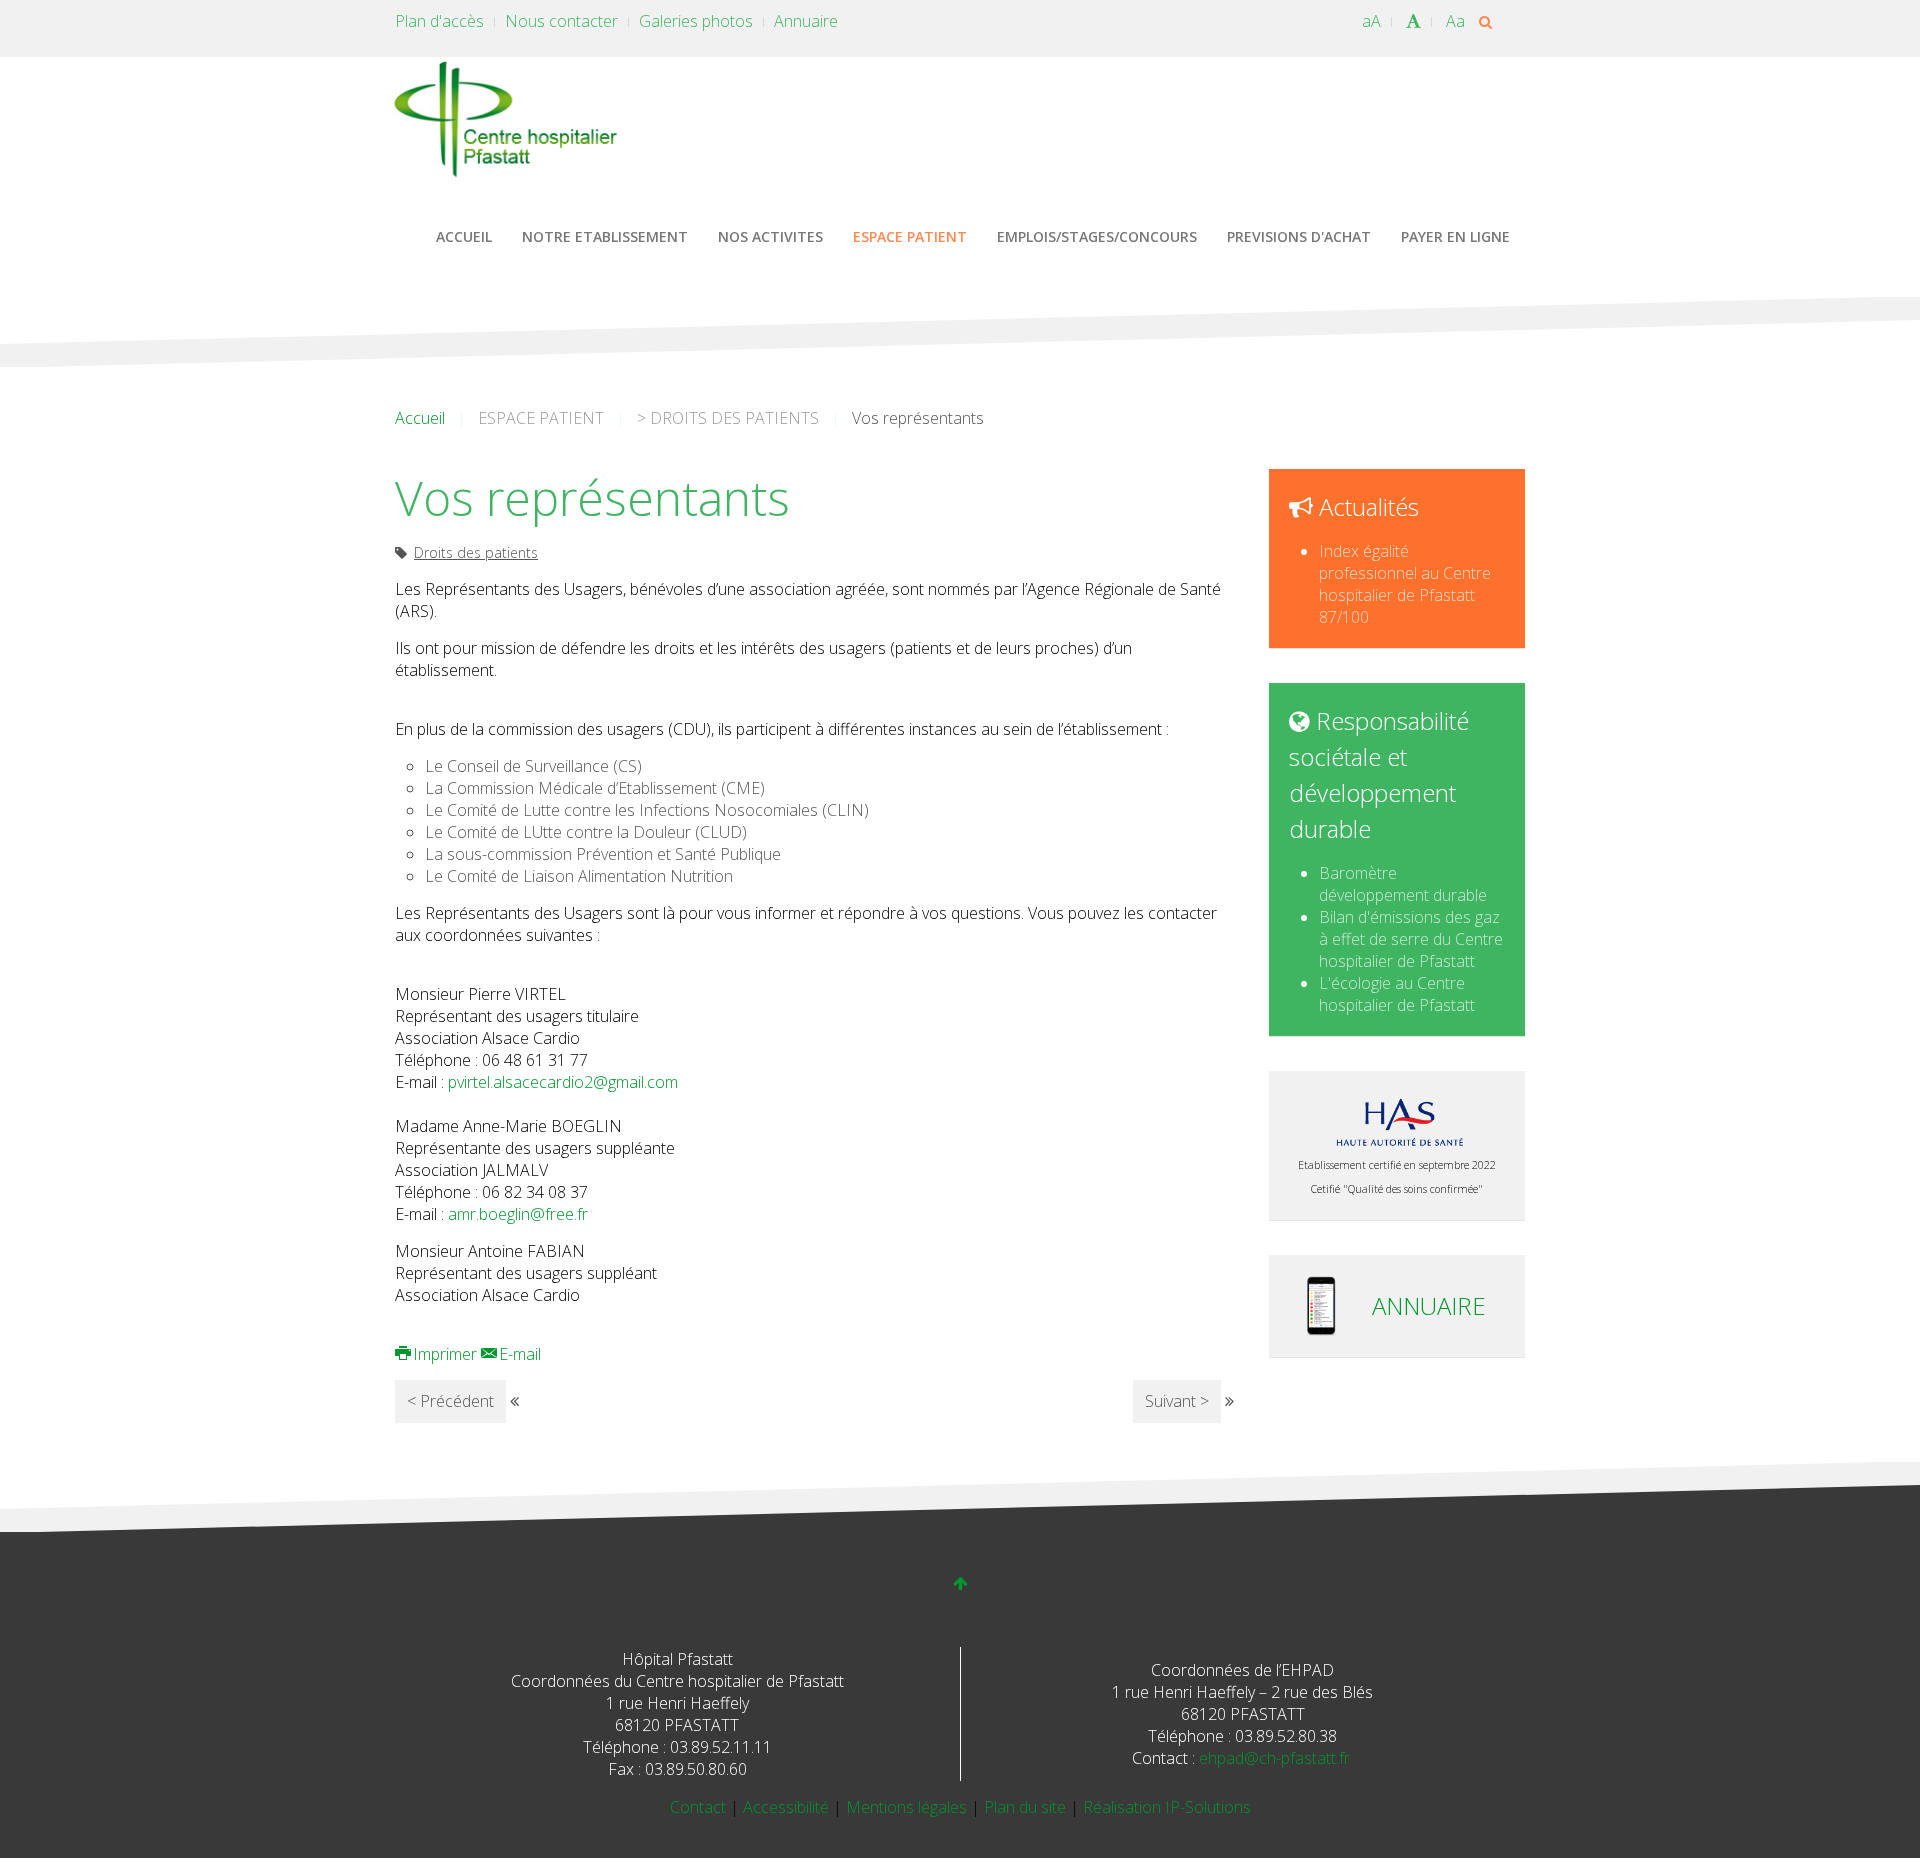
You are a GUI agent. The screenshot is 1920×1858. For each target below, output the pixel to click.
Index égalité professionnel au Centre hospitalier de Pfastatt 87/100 (1405, 584)
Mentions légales (908, 1807)
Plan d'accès (439, 21)
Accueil (420, 418)
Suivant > (1177, 1401)
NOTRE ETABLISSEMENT (605, 236)
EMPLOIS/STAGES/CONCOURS (1097, 236)
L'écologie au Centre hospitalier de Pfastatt (1397, 994)
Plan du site (1027, 1807)
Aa (1455, 21)
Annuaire (806, 21)
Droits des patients (476, 552)
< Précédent (450, 1401)
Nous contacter (561, 21)
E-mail (518, 1354)
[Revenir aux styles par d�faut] (1413, 21)
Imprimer (445, 1354)
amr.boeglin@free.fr (518, 1214)
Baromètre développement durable (1403, 884)
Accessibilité (788, 1807)
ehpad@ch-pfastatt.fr (1274, 1758)
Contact (700, 1807)
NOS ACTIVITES (770, 236)
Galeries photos (696, 21)
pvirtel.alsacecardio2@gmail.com (563, 1082)
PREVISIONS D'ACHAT (1299, 236)
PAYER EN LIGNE (1455, 236)
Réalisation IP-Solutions (1167, 1807)
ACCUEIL (464, 236)
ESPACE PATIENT (910, 236)
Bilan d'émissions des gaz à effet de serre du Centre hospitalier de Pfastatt (1411, 939)
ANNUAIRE (1429, 1305)
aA (1371, 21)
